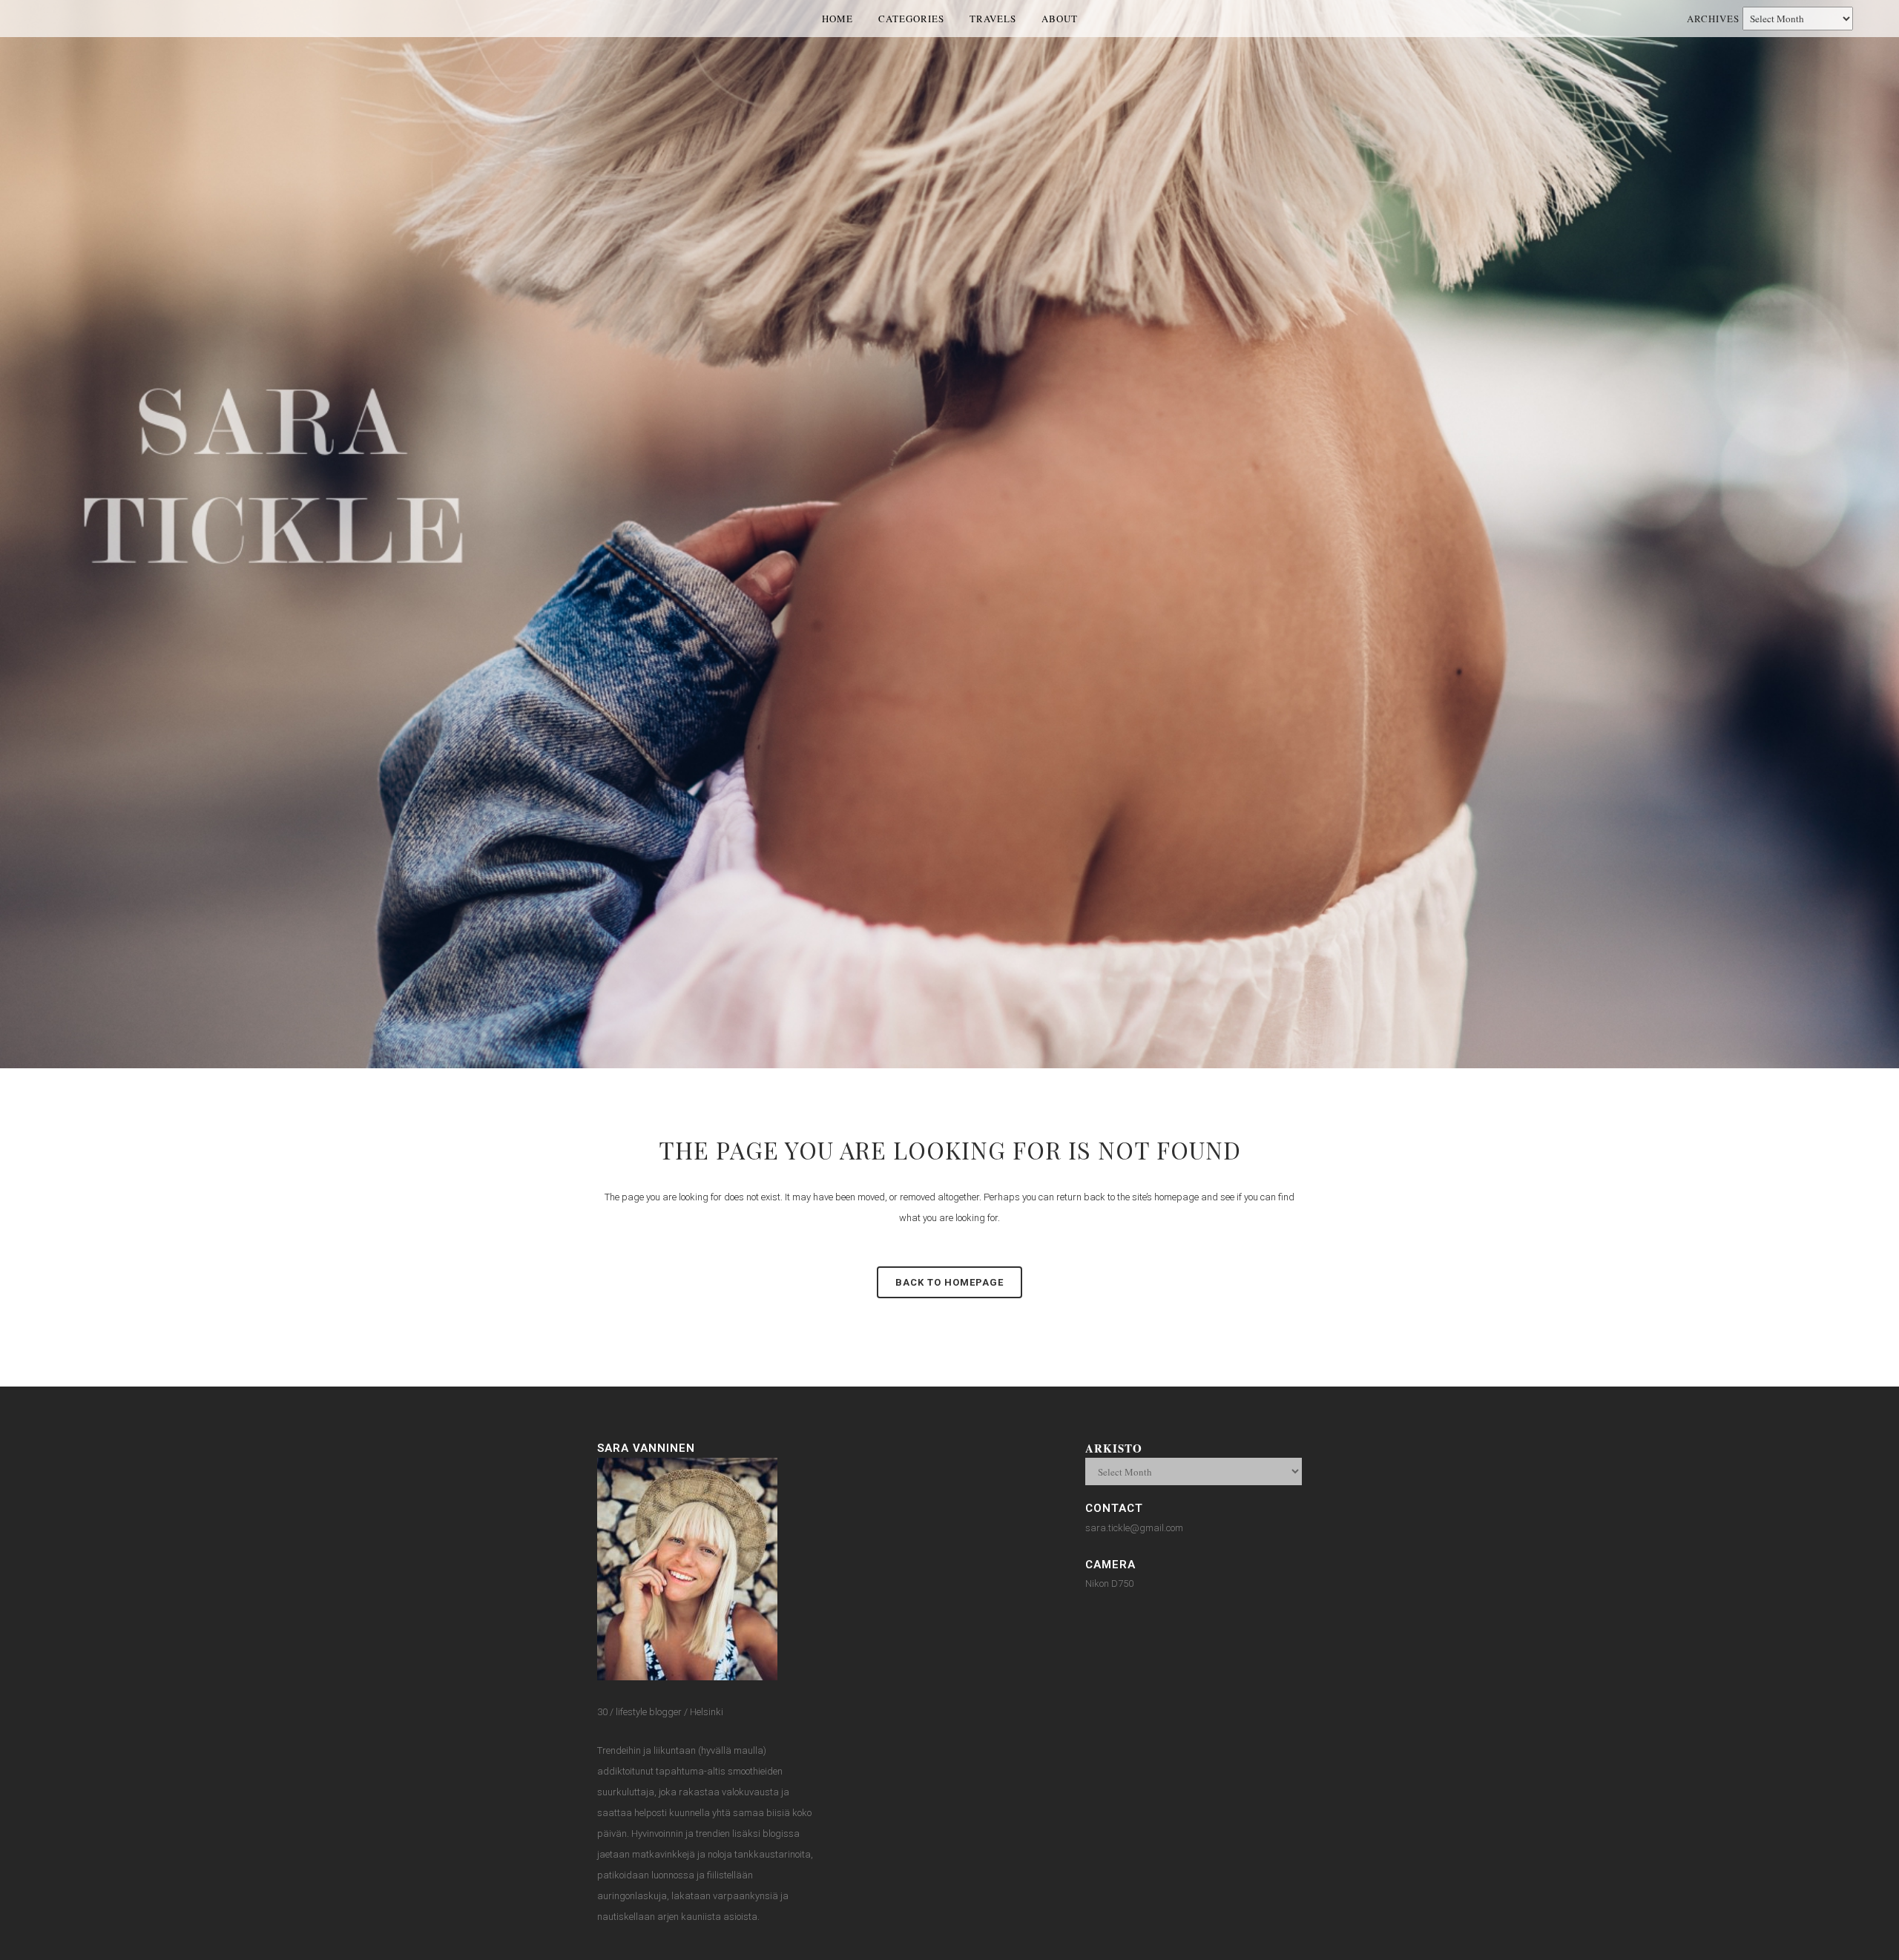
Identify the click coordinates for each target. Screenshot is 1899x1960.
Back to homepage (949, 1282)
